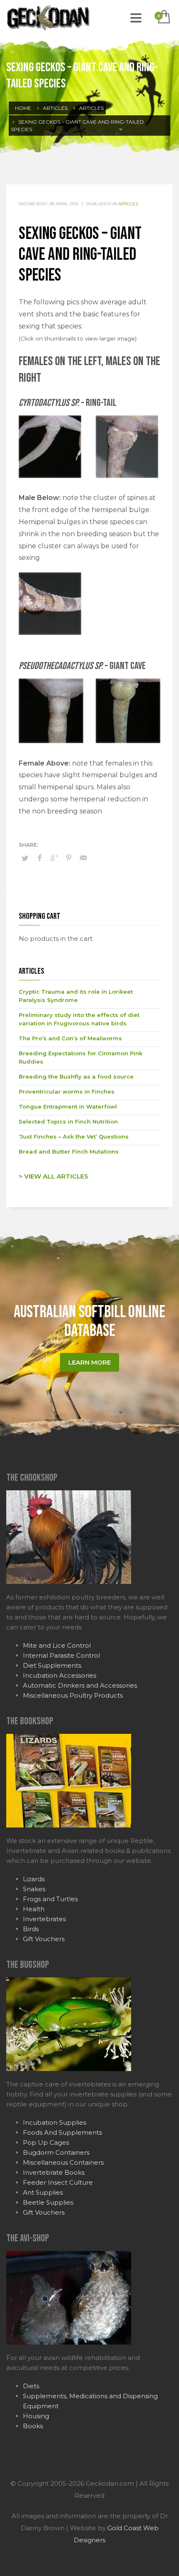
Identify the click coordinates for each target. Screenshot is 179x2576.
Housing (36, 2416)
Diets (31, 2386)
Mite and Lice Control (57, 1645)
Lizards (34, 1879)
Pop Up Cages (46, 2142)
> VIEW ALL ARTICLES (53, 1176)
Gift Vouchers (44, 1939)
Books (33, 2426)
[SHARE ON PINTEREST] (69, 858)
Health (34, 1909)
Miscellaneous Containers (63, 2162)
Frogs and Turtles (50, 1899)
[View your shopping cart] (163, 17)
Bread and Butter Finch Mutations (69, 1151)
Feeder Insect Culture (58, 2182)
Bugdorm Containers (56, 2152)
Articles (128, 204)
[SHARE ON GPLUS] (54, 858)
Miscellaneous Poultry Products (73, 1695)
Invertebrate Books (54, 2172)
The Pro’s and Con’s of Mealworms (70, 1038)
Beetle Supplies (48, 2202)
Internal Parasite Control (61, 1655)
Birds (31, 1929)
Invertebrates (44, 1919)
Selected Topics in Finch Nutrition (68, 1121)
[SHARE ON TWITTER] (25, 858)
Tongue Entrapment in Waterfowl (68, 1106)
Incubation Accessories (60, 1675)
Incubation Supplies (55, 2122)
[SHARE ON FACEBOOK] (40, 858)
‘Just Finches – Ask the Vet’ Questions (74, 1136)
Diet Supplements (52, 1665)
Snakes (34, 1889)
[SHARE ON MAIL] (83, 858)
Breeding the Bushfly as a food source (76, 1077)
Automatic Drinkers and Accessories (80, 1685)
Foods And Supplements (62, 2132)
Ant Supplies (43, 2192)
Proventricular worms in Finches (67, 1092)
